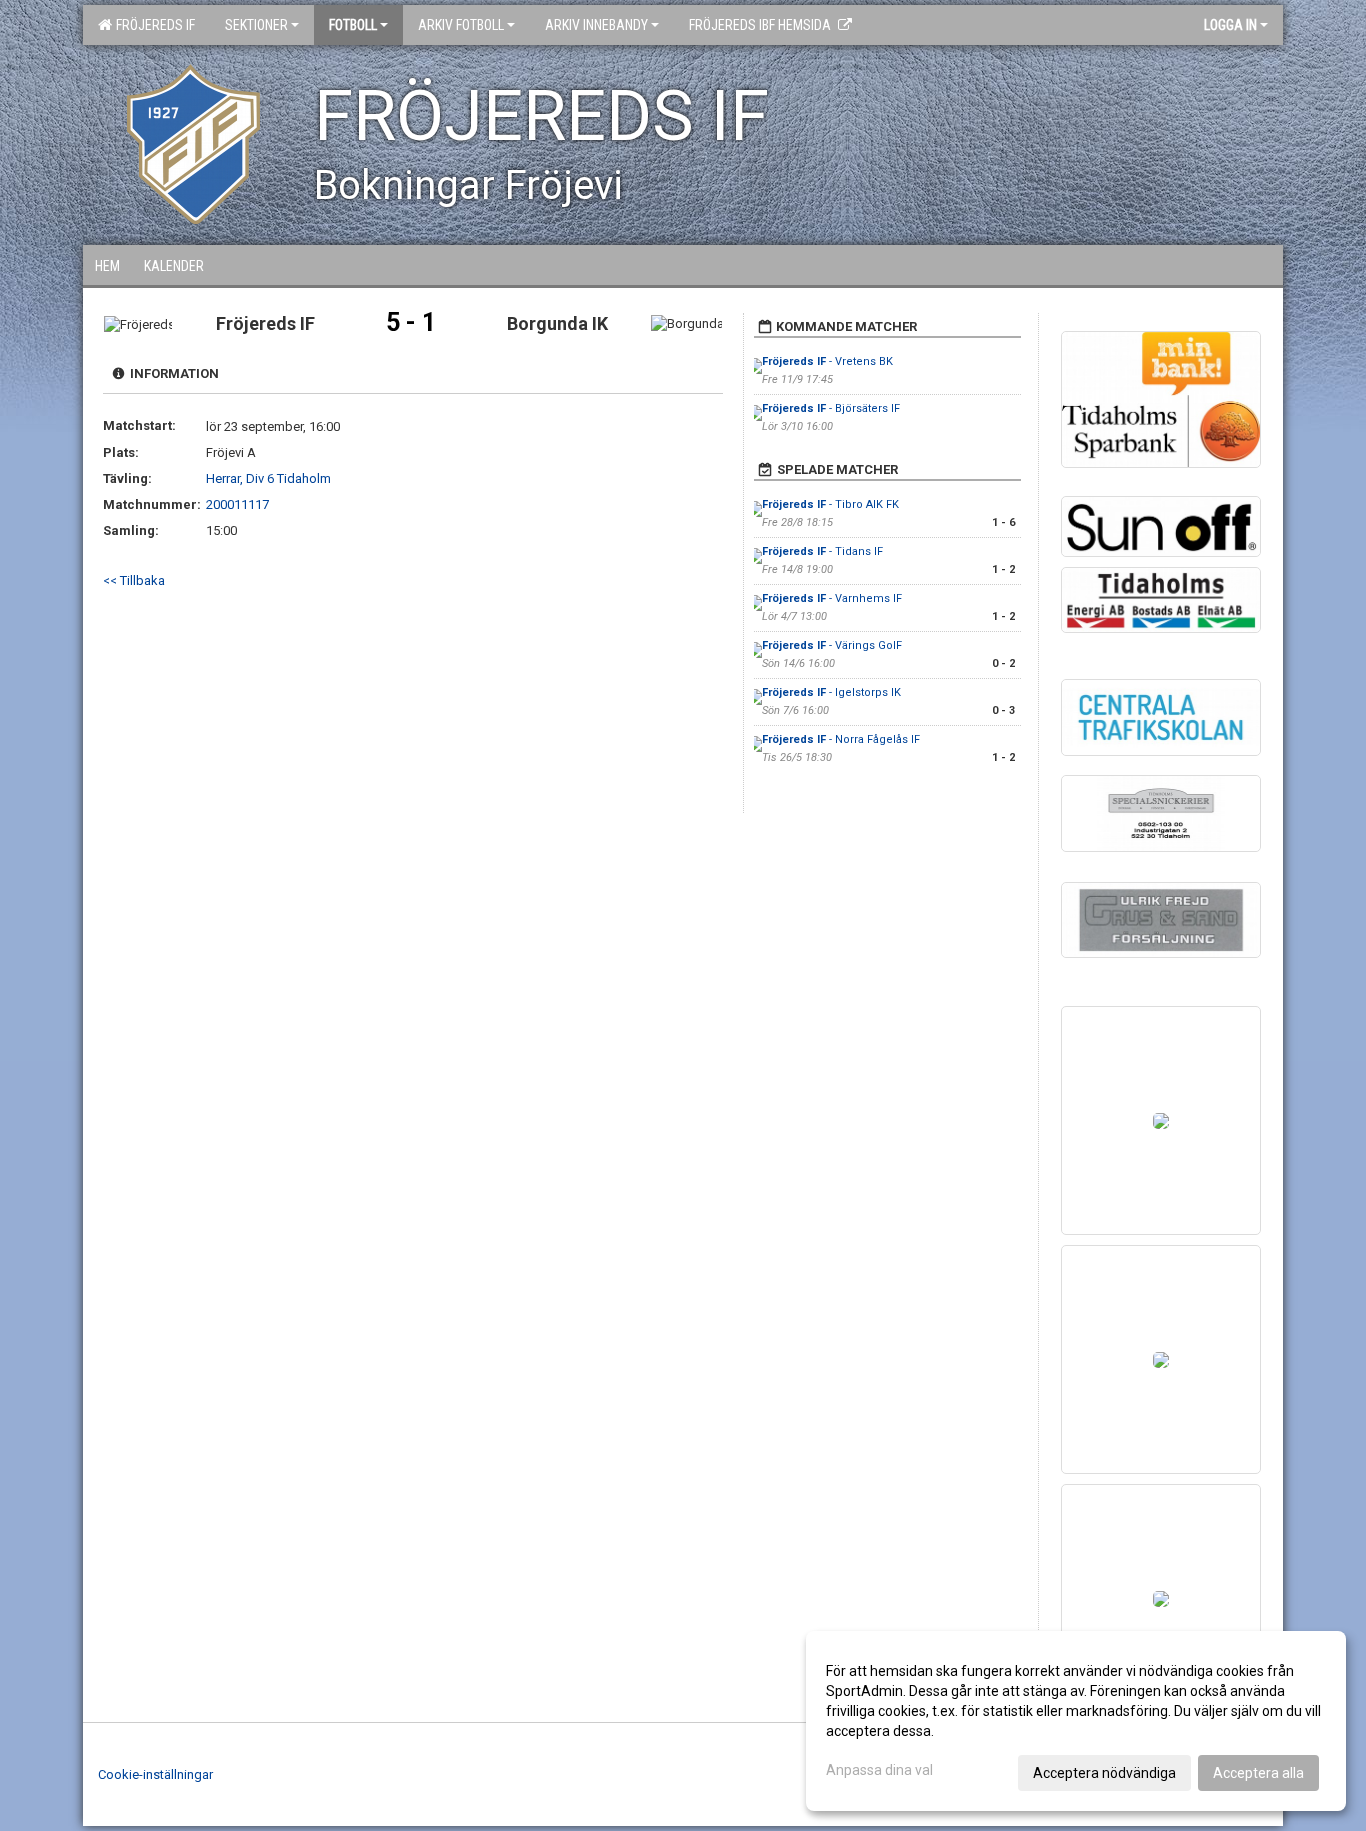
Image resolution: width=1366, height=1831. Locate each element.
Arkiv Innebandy (596, 25)
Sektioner (256, 25)
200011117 (237, 504)
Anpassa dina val (879, 1770)
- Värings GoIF (832, 645)
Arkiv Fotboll (461, 25)
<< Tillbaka (134, 580)
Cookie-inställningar (155, 1774)
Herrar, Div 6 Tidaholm (268, 478)
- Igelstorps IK (831, 692)
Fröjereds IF (152, 25)
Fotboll (353, 25)
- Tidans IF (822, 551)
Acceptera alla (1258, 1773)
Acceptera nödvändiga (1104, 1773)
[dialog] (1076, 1721)
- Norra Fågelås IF (841, 739)
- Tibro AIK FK (830, 504)
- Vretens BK (827, 361)
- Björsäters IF (831, 408)
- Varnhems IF (832, 598)
